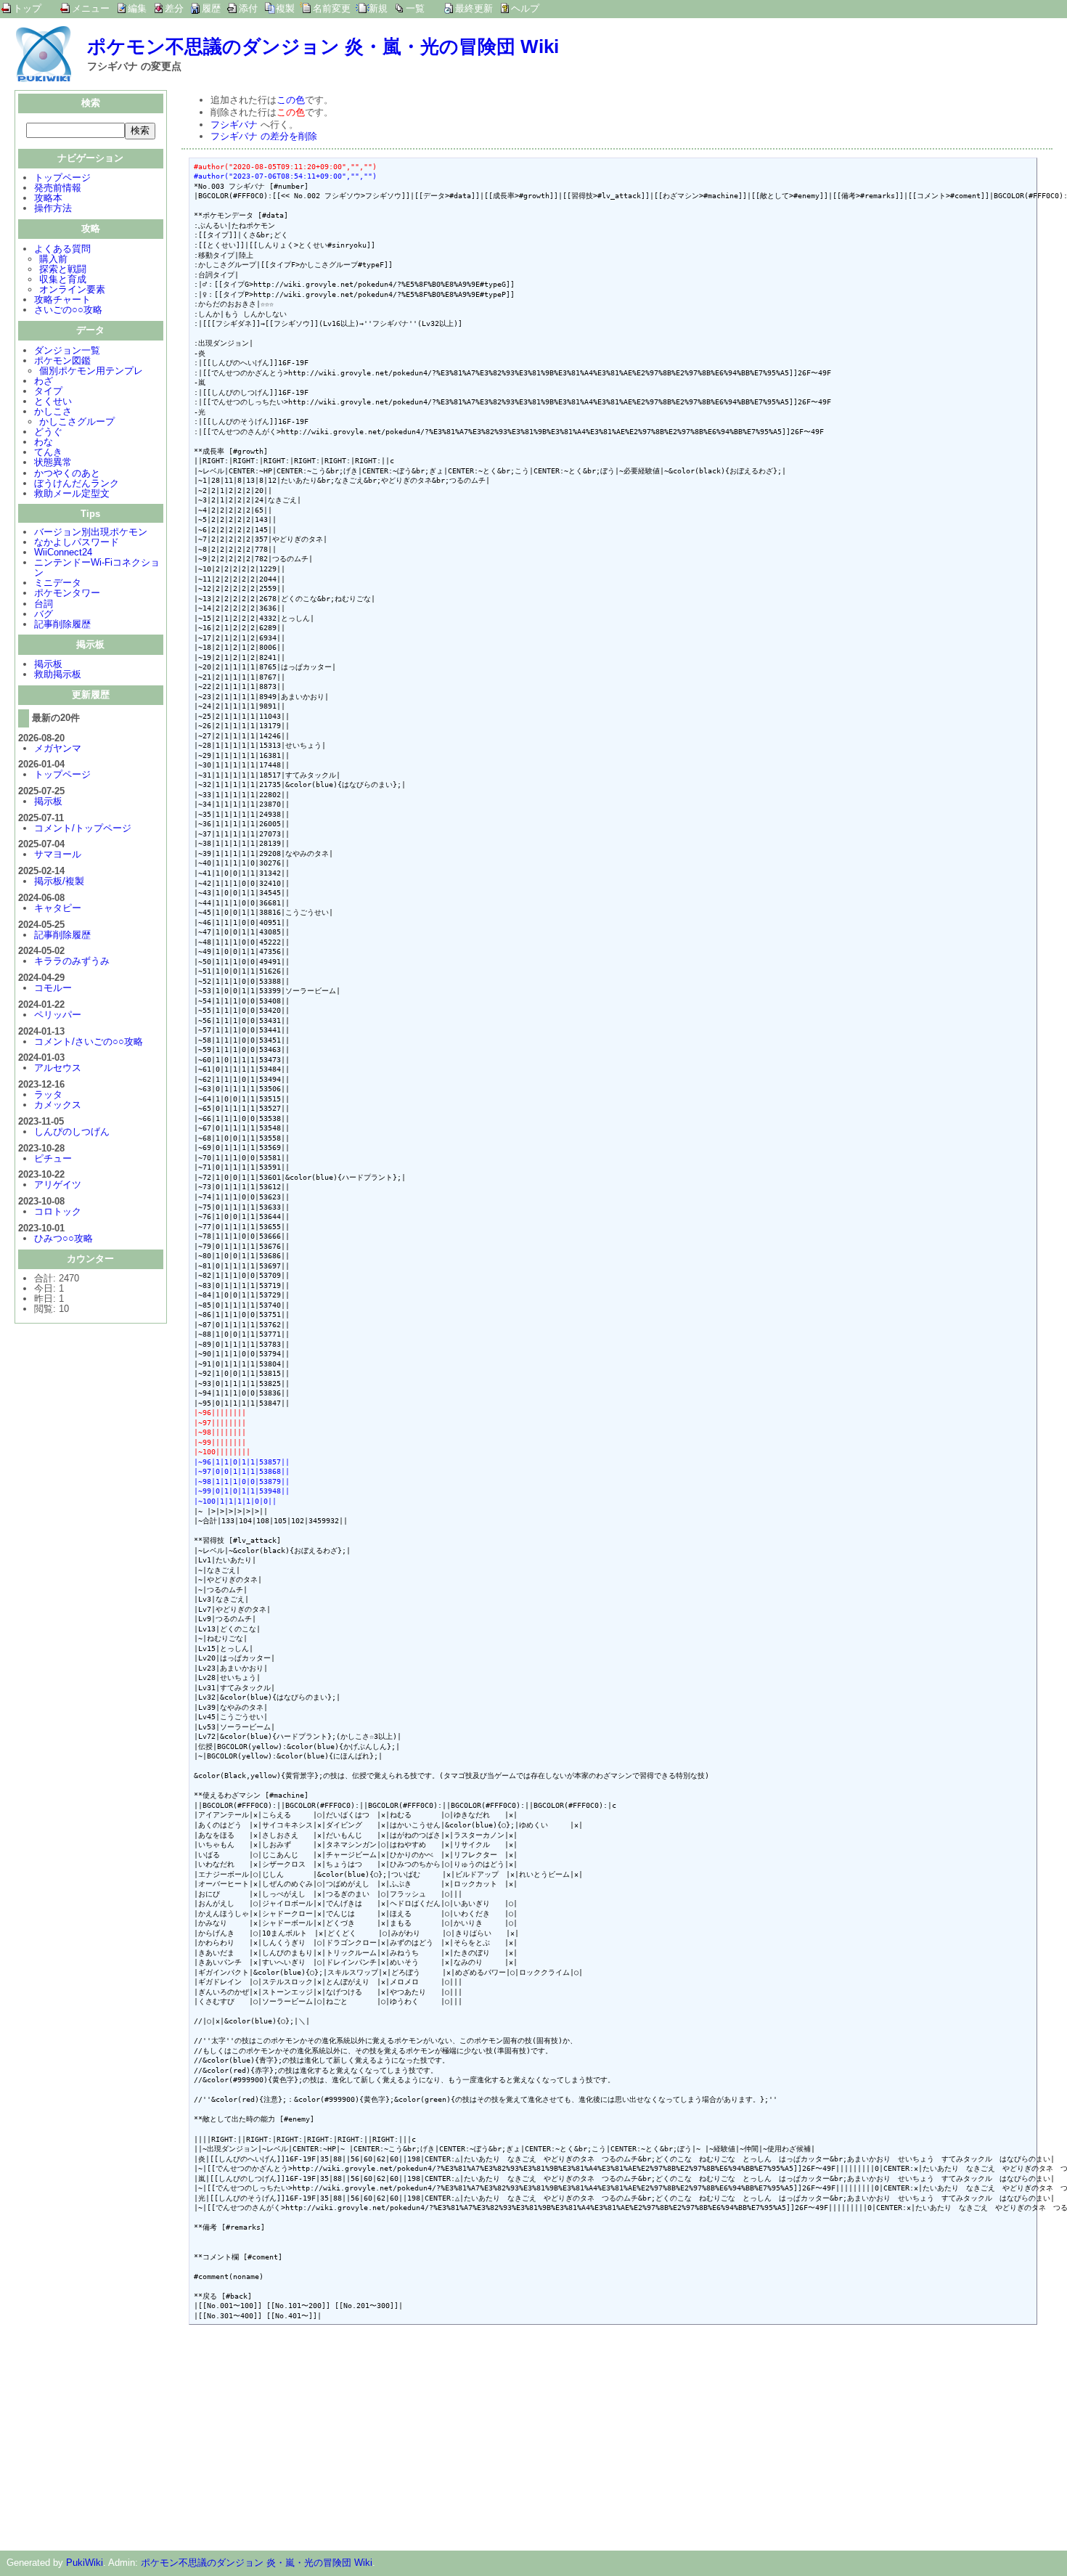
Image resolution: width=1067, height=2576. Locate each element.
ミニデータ (58, 583)
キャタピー (58, 908)
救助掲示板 (58, 674)
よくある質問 (62, 249)
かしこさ (53, 411)
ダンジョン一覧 (67, 350)
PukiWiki (85, 2563)
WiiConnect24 (63, 552)
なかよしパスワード (77, 542)
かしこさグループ (77, 421)
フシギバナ (234, 125)
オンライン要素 (72, 289)
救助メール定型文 (72, 493)
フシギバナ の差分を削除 (264, 136)
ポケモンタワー (67, 593)
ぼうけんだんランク (77, 483)
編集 (137, 8)
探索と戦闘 (63, 269)
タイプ (48, 391)
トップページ (62, 178)
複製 (285, 8)
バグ (44, 614)
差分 (174, 8)
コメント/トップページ (83, 828)
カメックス (58, 1105)
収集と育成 (63, 279)
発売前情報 (58, 188)
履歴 (211, 8)
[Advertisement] (303, 2434)
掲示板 (48, 664)
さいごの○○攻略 (68, 310)
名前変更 (332, 8)
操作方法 (53, 208)
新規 (378, 8)
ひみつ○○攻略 (64, 1238)
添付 (248, 8)
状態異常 (53, 462)
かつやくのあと (67, 473)
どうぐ (48, 432)
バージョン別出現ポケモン (91, 532)
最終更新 (474, 8)
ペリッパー (58, 1015)
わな (44, 442)
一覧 (415, 8)
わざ (44, 381)
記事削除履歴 (62, 624)
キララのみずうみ (72, 961)
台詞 (44, 604)
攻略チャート (62, 299)
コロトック (58, 1211)
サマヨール (58, 854)
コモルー (53, 988)
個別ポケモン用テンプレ (91, 371)
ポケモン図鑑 (62, 360)
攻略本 (48, 198)
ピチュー (53, 1158)
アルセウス (58, 1068)
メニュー (91, 8)
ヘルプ (525, 8)
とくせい (53, 401)
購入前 (53, 259)
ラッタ (48, 1095)
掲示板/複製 (59, 881)
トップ (27, 8)
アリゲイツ (58, 1185)
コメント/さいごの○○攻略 (89, 1042)
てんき (48, 452)
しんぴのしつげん (72, 1132)
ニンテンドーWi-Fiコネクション (97, 567)
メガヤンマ (58, 748)
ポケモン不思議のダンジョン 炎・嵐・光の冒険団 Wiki (323, 46)
